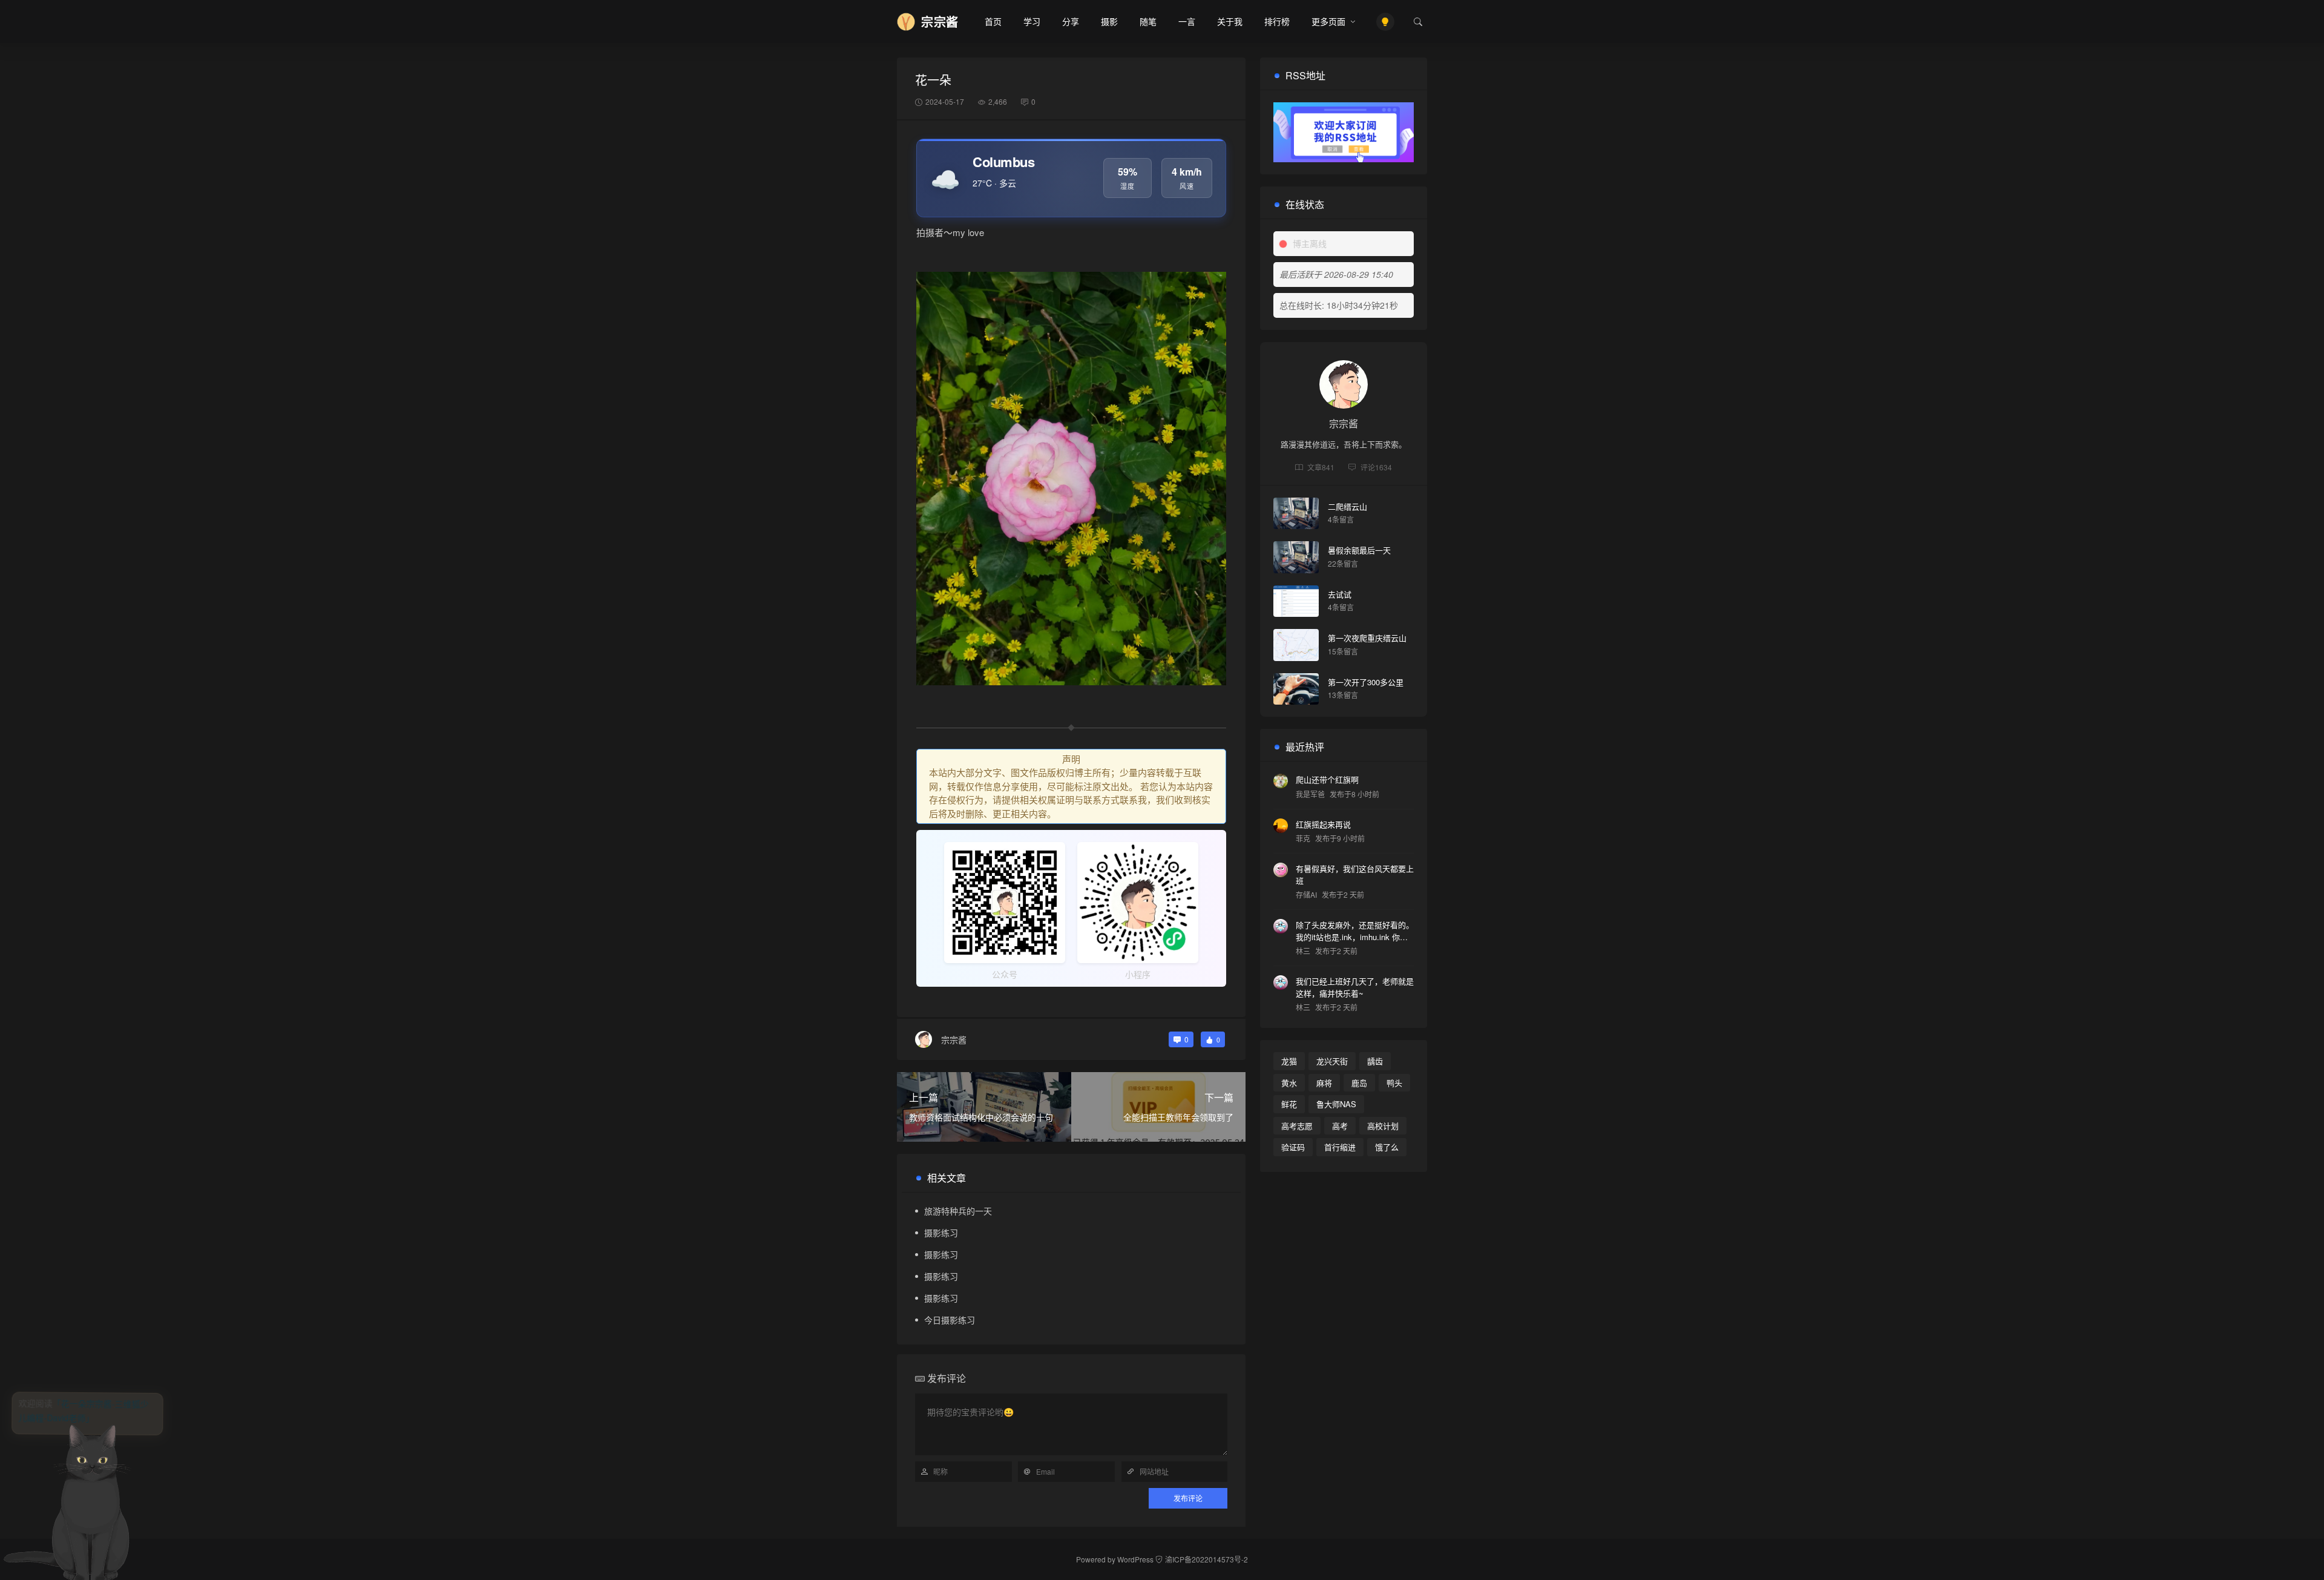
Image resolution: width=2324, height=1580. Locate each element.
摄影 (1109, 21)
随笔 (1148, 21)
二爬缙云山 (1347, 506)
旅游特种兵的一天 (958, 1211)
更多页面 (1328, 21)
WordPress (1135, 1559)
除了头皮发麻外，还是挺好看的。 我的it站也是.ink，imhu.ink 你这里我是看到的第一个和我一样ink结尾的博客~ (1355, 931)
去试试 (1340, 594)
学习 (1032, 21)
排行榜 (1277, 21)
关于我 (1230, 21)
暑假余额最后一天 (1359, 550)
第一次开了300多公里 (1366, 682)
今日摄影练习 (950, 1320)
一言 (1187, 21)
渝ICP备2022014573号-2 (1206, 1559)
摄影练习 (941, 1233)
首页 (993, 21)
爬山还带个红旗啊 (1327, 779)
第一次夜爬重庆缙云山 (1367, 638)
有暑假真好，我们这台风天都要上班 (1355, 874)
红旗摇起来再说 (1323, 824)
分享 (1071, 21)
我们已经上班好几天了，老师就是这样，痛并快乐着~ (1355, 987)
